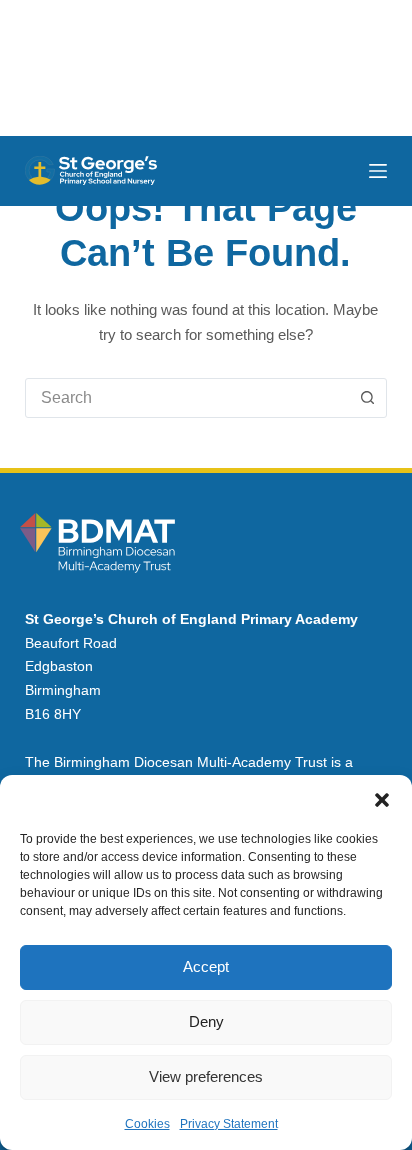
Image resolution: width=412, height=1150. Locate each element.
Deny (206, 1021)
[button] (382, 800)
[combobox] (187, 398)
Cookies (147, 1124)
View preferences (206, 1076)
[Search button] (367, 398)
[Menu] (378, 171)
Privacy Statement (229, 1124)
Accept (206, 966)
